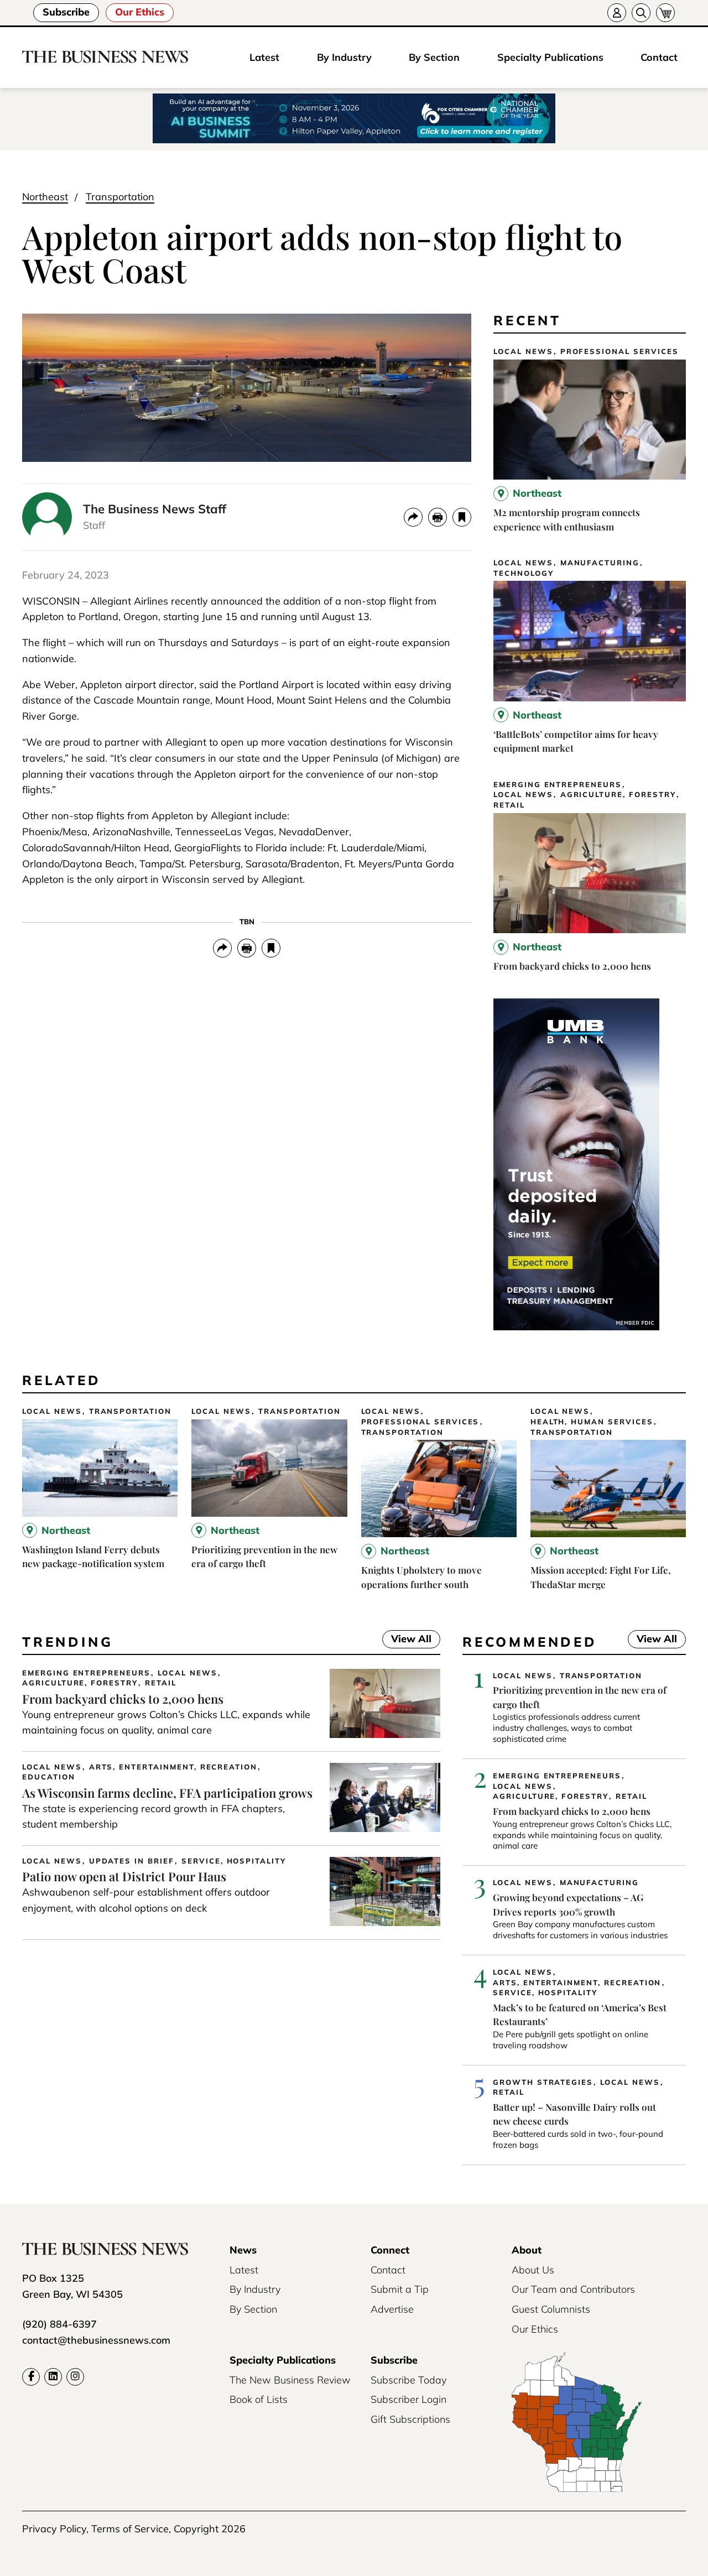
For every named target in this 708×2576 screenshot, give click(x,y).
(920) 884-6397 (59, 2324)
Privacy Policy (54, 2529)
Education (49, 1777)
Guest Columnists (551, 2309)
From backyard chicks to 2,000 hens (572, 966)
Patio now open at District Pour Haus (124, 1876)
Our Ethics (140, 12)
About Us (533, 2270)
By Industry (344, 57)
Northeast (45, 197)
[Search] (641, 13)
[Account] (617, 13)
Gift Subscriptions (410, 2419)
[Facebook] (31, 2377)
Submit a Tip (400, 2289)
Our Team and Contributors (573, 2289)
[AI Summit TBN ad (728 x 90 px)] (354, 119)
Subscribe (66, 12)
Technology (524, 573)
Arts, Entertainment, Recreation (173, 1767)
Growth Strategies (543, 2082)
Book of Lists (259, 2399)
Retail (509, 805)
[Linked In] (53, 2377)
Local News (523, 352)
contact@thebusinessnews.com (96, 2340)
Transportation (120, 197)
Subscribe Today (408, 2380)
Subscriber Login (408, 2399)
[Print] (438, 517)
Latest (264, 57)
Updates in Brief (132, 1861)
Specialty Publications (550, 57)
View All (407, 1640)
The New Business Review (290, 2380)
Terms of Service (130, 2529)
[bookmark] (462, 517)
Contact (659, 57)
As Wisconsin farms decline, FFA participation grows (167, 1793)
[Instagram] (75, 2377)
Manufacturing (600, 563)
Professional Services (619, 352)
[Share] (413, 517)
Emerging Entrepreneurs (558, 785)
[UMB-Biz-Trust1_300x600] (576, 1327)
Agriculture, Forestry (618, 795)
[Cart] (665, 13)
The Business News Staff (155, 509)
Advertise (392, 2309)
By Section (434, 57)
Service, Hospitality (234, 1861)
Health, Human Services (592, 1422)
